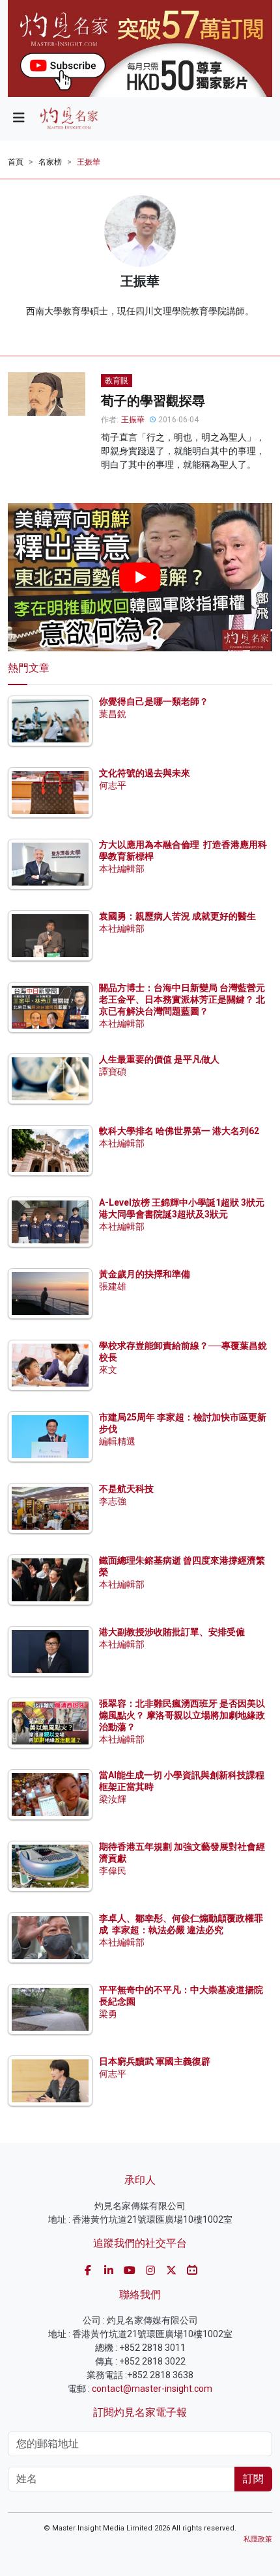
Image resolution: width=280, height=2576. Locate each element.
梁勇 (108, 2014)
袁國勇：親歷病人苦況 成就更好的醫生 (177, 916)
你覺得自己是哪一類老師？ (154, 701)
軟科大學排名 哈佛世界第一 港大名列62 (179, 1131)
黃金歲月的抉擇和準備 (145, 1274)
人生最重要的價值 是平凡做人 (159, 1059)
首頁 (16, 162)
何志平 (113, 785)
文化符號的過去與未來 (145, 773)
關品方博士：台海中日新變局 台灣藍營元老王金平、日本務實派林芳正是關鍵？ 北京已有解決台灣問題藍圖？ (182, 999)
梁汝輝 (113, 1799)
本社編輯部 (122, 869)
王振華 (89, 162)
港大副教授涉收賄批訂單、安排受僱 (172, 1632)
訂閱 (253, 2479)
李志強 (113, 1501)
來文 (108, 1370)
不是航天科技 (126, 1489)
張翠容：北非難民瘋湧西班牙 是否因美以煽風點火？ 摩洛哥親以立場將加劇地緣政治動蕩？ (182, 1715)
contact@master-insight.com (152, 2389)
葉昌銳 (113, 714)
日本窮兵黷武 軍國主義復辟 (155, 2061)
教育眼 (117, 381)
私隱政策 (258, 2539)
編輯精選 (117, 1441)
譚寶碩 (113, 1072)
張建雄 (113, 1286)
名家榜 (50, 162)
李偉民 (113, 1871)
